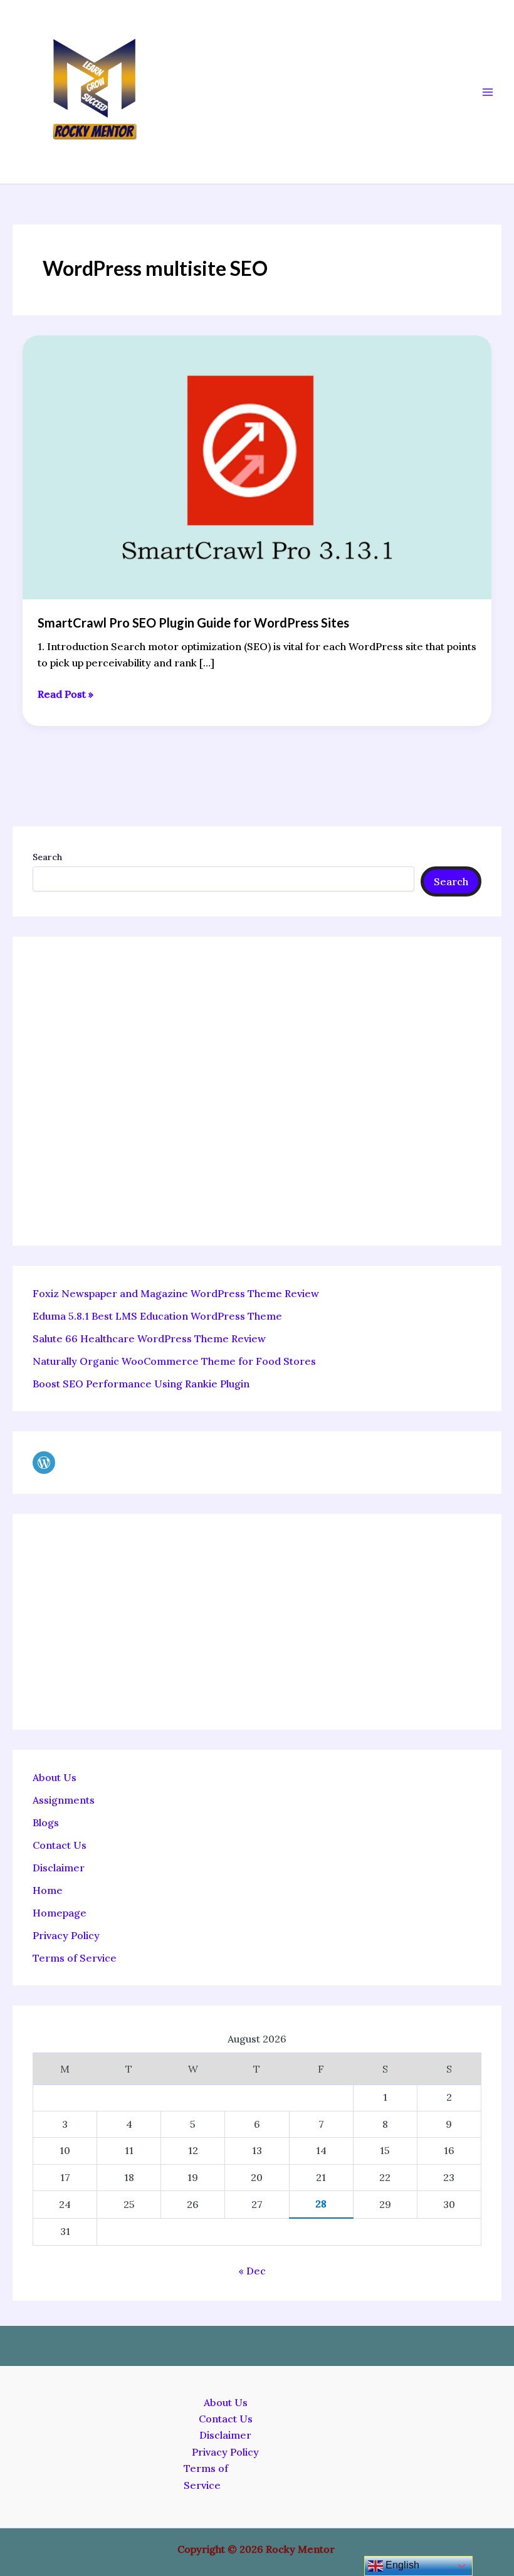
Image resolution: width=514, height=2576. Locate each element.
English (401, 2565)
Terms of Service (75, 1958)
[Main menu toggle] (488, 92)
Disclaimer (59, 1868)
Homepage (60, 1913)
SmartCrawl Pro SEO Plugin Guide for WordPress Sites (193, 623)
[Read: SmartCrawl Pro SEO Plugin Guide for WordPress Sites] (257, 466)
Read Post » (66, 693)
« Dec (252, 2271)
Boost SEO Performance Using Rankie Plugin (141, 1384)
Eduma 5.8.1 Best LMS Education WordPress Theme (157, 1316)
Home (48, 1890)
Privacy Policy (66, 1935)
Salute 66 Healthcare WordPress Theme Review (149, 1338)
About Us (55, 1777)
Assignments (64, 1800)
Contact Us (60, 1845)
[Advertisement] (257, 1091)
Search (47, 857)
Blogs (46, 1822)
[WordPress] (44, 1463)
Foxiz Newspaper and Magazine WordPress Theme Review (176, 1293)
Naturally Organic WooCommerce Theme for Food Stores (174, 1361)
